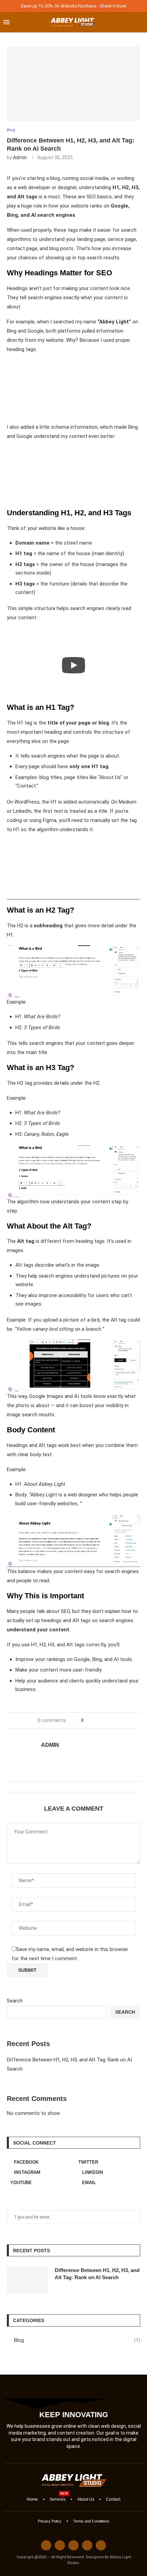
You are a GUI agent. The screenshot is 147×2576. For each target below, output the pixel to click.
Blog (77, 2340)
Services (58, 2499)
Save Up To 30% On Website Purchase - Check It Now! (73, 6)
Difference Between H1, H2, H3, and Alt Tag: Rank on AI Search (97, 2274)
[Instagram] (73, 2545)
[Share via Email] (106, 1720)
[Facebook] (46, 2545)
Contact (113, 2499)
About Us (86, 2499)
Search (15, 2001)
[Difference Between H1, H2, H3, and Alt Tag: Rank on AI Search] (27, 2280)
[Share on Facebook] (91, 1720)
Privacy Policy (50, 2521)
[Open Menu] (6, 22)
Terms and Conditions (91, 2521)
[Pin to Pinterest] (100, 1720)
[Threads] (60, 2545)
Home (32, 2499)
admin (20, 157)
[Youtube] (101, 2545)
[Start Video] (73, 665)
